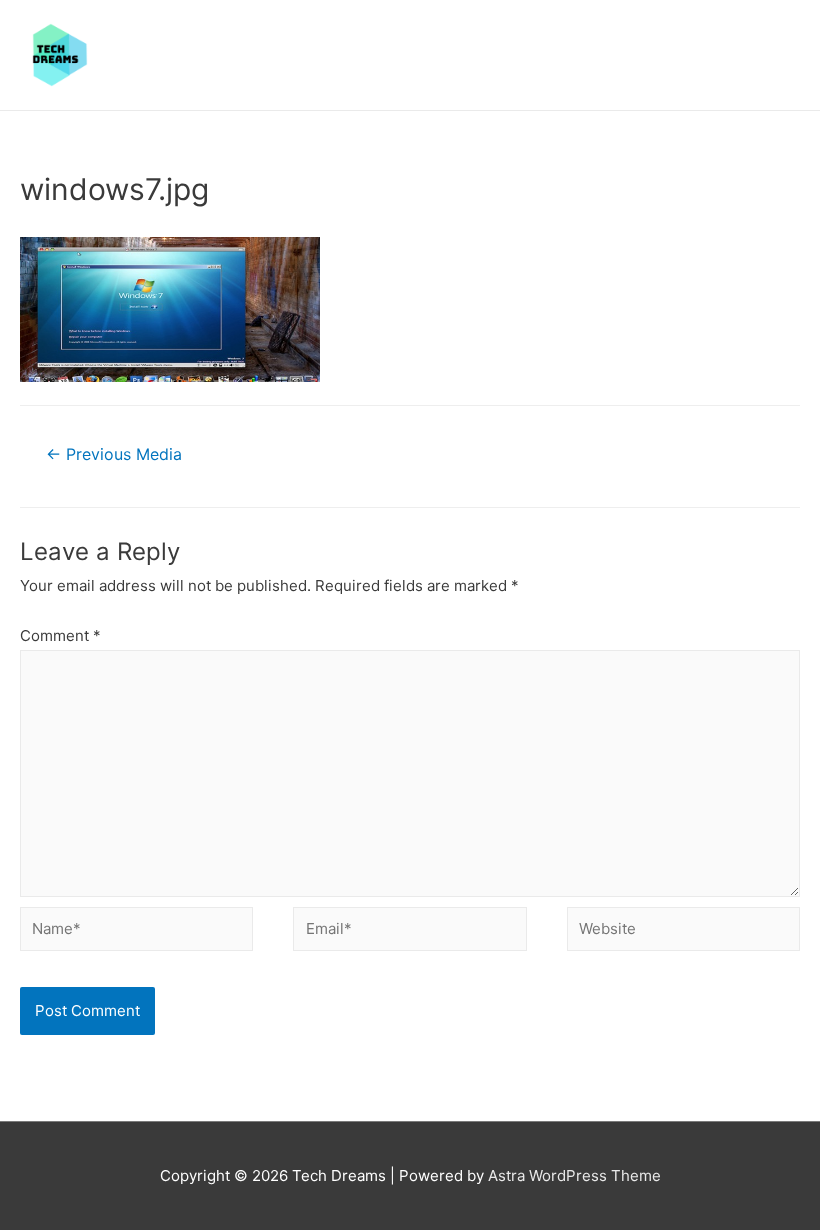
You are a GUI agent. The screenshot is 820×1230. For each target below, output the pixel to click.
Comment (60, 635)
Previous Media (114, 454)
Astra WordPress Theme (574, 1175)
